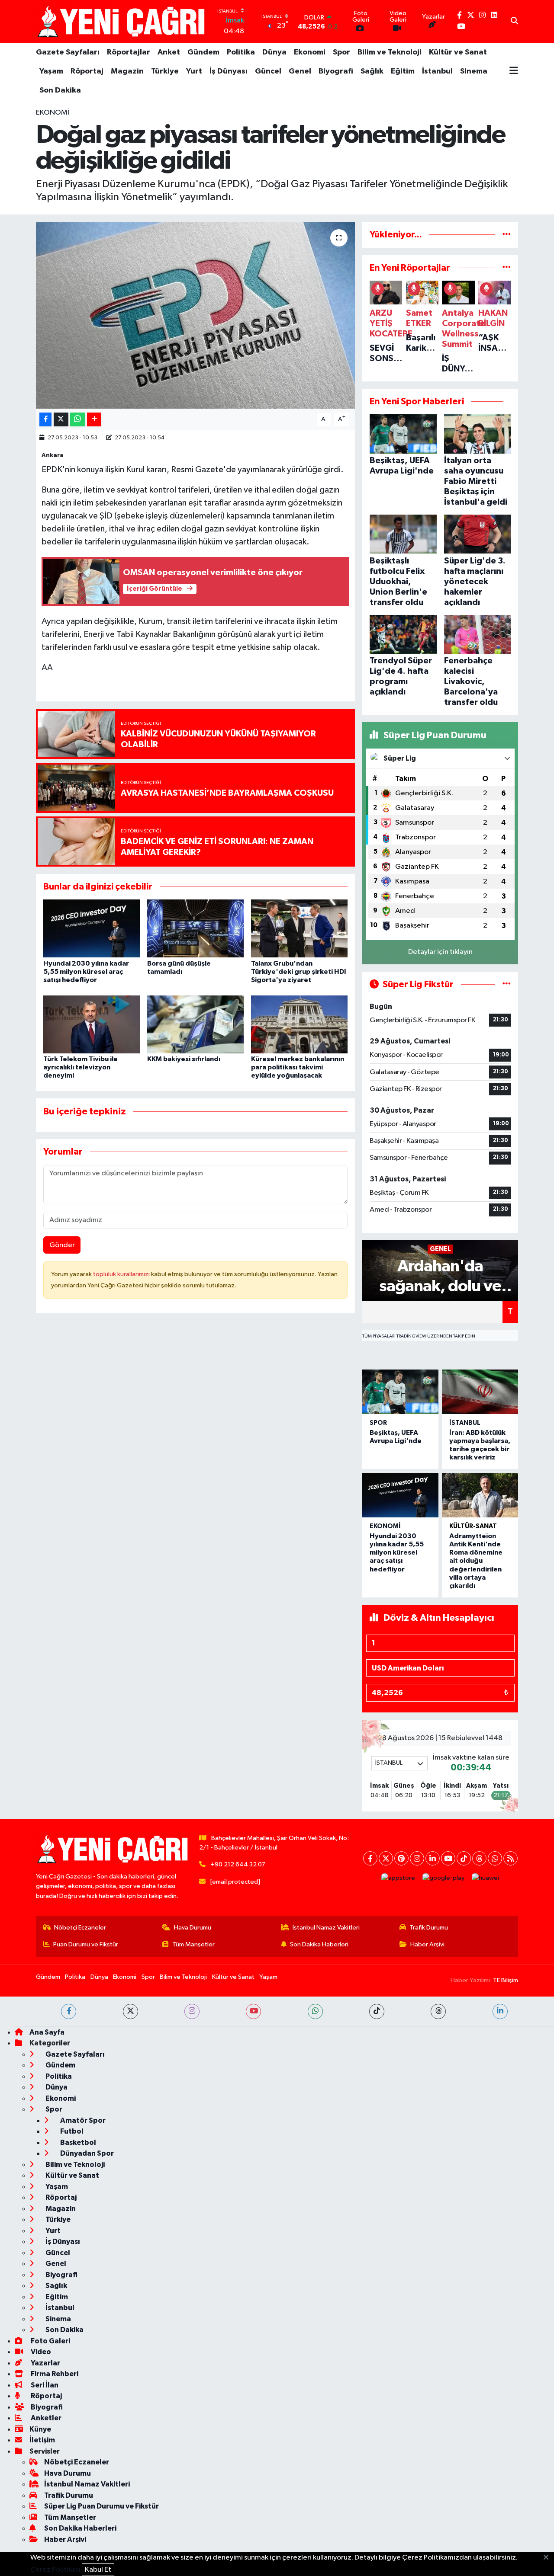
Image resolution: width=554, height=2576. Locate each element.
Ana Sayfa (47, 2032)
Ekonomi (310, 52)
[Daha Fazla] (94, 420)
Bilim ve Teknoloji (390, 52)
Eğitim (403, 71)
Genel (300, 71)
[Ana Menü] (514, 71)
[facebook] (69, 2011)
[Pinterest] (401, 1858)
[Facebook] (370, 1858)
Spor (341, 52)
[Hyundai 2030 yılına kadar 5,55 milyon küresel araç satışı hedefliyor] (92, 928)
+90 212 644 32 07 (238, 1864)
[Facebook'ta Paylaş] (45, 420)
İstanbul (437, 71)
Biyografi (336, 71)
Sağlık (372, 71)
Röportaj (87, 71)
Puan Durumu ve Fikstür (86, 1944)
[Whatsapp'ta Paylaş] (78, 420)
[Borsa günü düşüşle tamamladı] (195, 928)
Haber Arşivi (427, 1944)
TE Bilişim (506, 1980)
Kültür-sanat (473, 1526)
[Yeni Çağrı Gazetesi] (122, 21)
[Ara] (514, 22)
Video (40, 2352)
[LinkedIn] (433, 1858)
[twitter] (130, 2011)
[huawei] (486, 1878)
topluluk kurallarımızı (122, 1274)
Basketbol (77, 2142)
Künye (40, 2429)
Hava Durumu (193, 1928)
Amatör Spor (82, 2120)
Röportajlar (129, 52)
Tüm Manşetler (193, 1944)
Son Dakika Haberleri (319, 1944)
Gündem (203, 52)
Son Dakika (60, 90)
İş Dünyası (229, 71)
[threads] (438, 2011)
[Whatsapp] (495, 1858)
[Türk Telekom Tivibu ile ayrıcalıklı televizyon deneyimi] (92, 1024)
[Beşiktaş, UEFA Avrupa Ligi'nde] (400, 1392)
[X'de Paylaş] (61, 420)
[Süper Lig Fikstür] (507, 984)
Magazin (127, 71)
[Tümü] (507, 235)
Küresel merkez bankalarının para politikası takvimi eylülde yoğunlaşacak (298, 1067)
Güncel (268, 71)
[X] (386, 1858)
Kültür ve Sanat (458, 52)
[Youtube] (448, 1858)
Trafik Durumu (429, 1928)
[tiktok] (377, 2011)
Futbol (71, 2131)
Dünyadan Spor (86, 2153)
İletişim (42, 2440)
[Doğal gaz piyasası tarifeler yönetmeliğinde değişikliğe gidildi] (195, 315)
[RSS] (511, 1858)
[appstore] (398, 1878)
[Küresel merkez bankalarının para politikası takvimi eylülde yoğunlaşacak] (299, 1024)
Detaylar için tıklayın (440, 952)
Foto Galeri (50, 2341)
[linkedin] (500, 2011)
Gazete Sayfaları (68, 52)
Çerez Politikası (55, 2570)
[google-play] (444, 1878)
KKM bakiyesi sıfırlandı (184, 1059)
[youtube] (253, 2011)
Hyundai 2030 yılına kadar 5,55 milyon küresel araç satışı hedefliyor (86, 972)
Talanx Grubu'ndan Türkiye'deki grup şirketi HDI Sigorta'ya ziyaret (299, 972)
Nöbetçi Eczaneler (80, 1928)
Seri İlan (44, 2385)
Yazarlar (45, 2363)
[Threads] (479, 1858)
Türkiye (165, 71)
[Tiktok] (464, 1858)
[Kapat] (549, 2558)
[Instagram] (417, 1858)
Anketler (45, 2418)
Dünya (274, 52)
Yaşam (51, 71)
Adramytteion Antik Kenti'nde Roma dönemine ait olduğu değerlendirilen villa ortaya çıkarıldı (476, 1561)
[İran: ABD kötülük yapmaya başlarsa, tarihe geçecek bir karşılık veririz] (480, 1392)
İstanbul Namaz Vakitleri (326, 1928)
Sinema (474, 71)
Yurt (194, 71)
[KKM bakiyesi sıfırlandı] (195, 1024)
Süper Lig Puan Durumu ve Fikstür (101, 2506)
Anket (169, 52)
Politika (241, 52)
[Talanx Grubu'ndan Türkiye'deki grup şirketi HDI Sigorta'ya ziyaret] (299, 928)
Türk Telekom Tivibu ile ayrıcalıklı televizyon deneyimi (81, 1067)
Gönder (62, 1245)
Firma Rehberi (54, 2374)
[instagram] (192, 2011)
